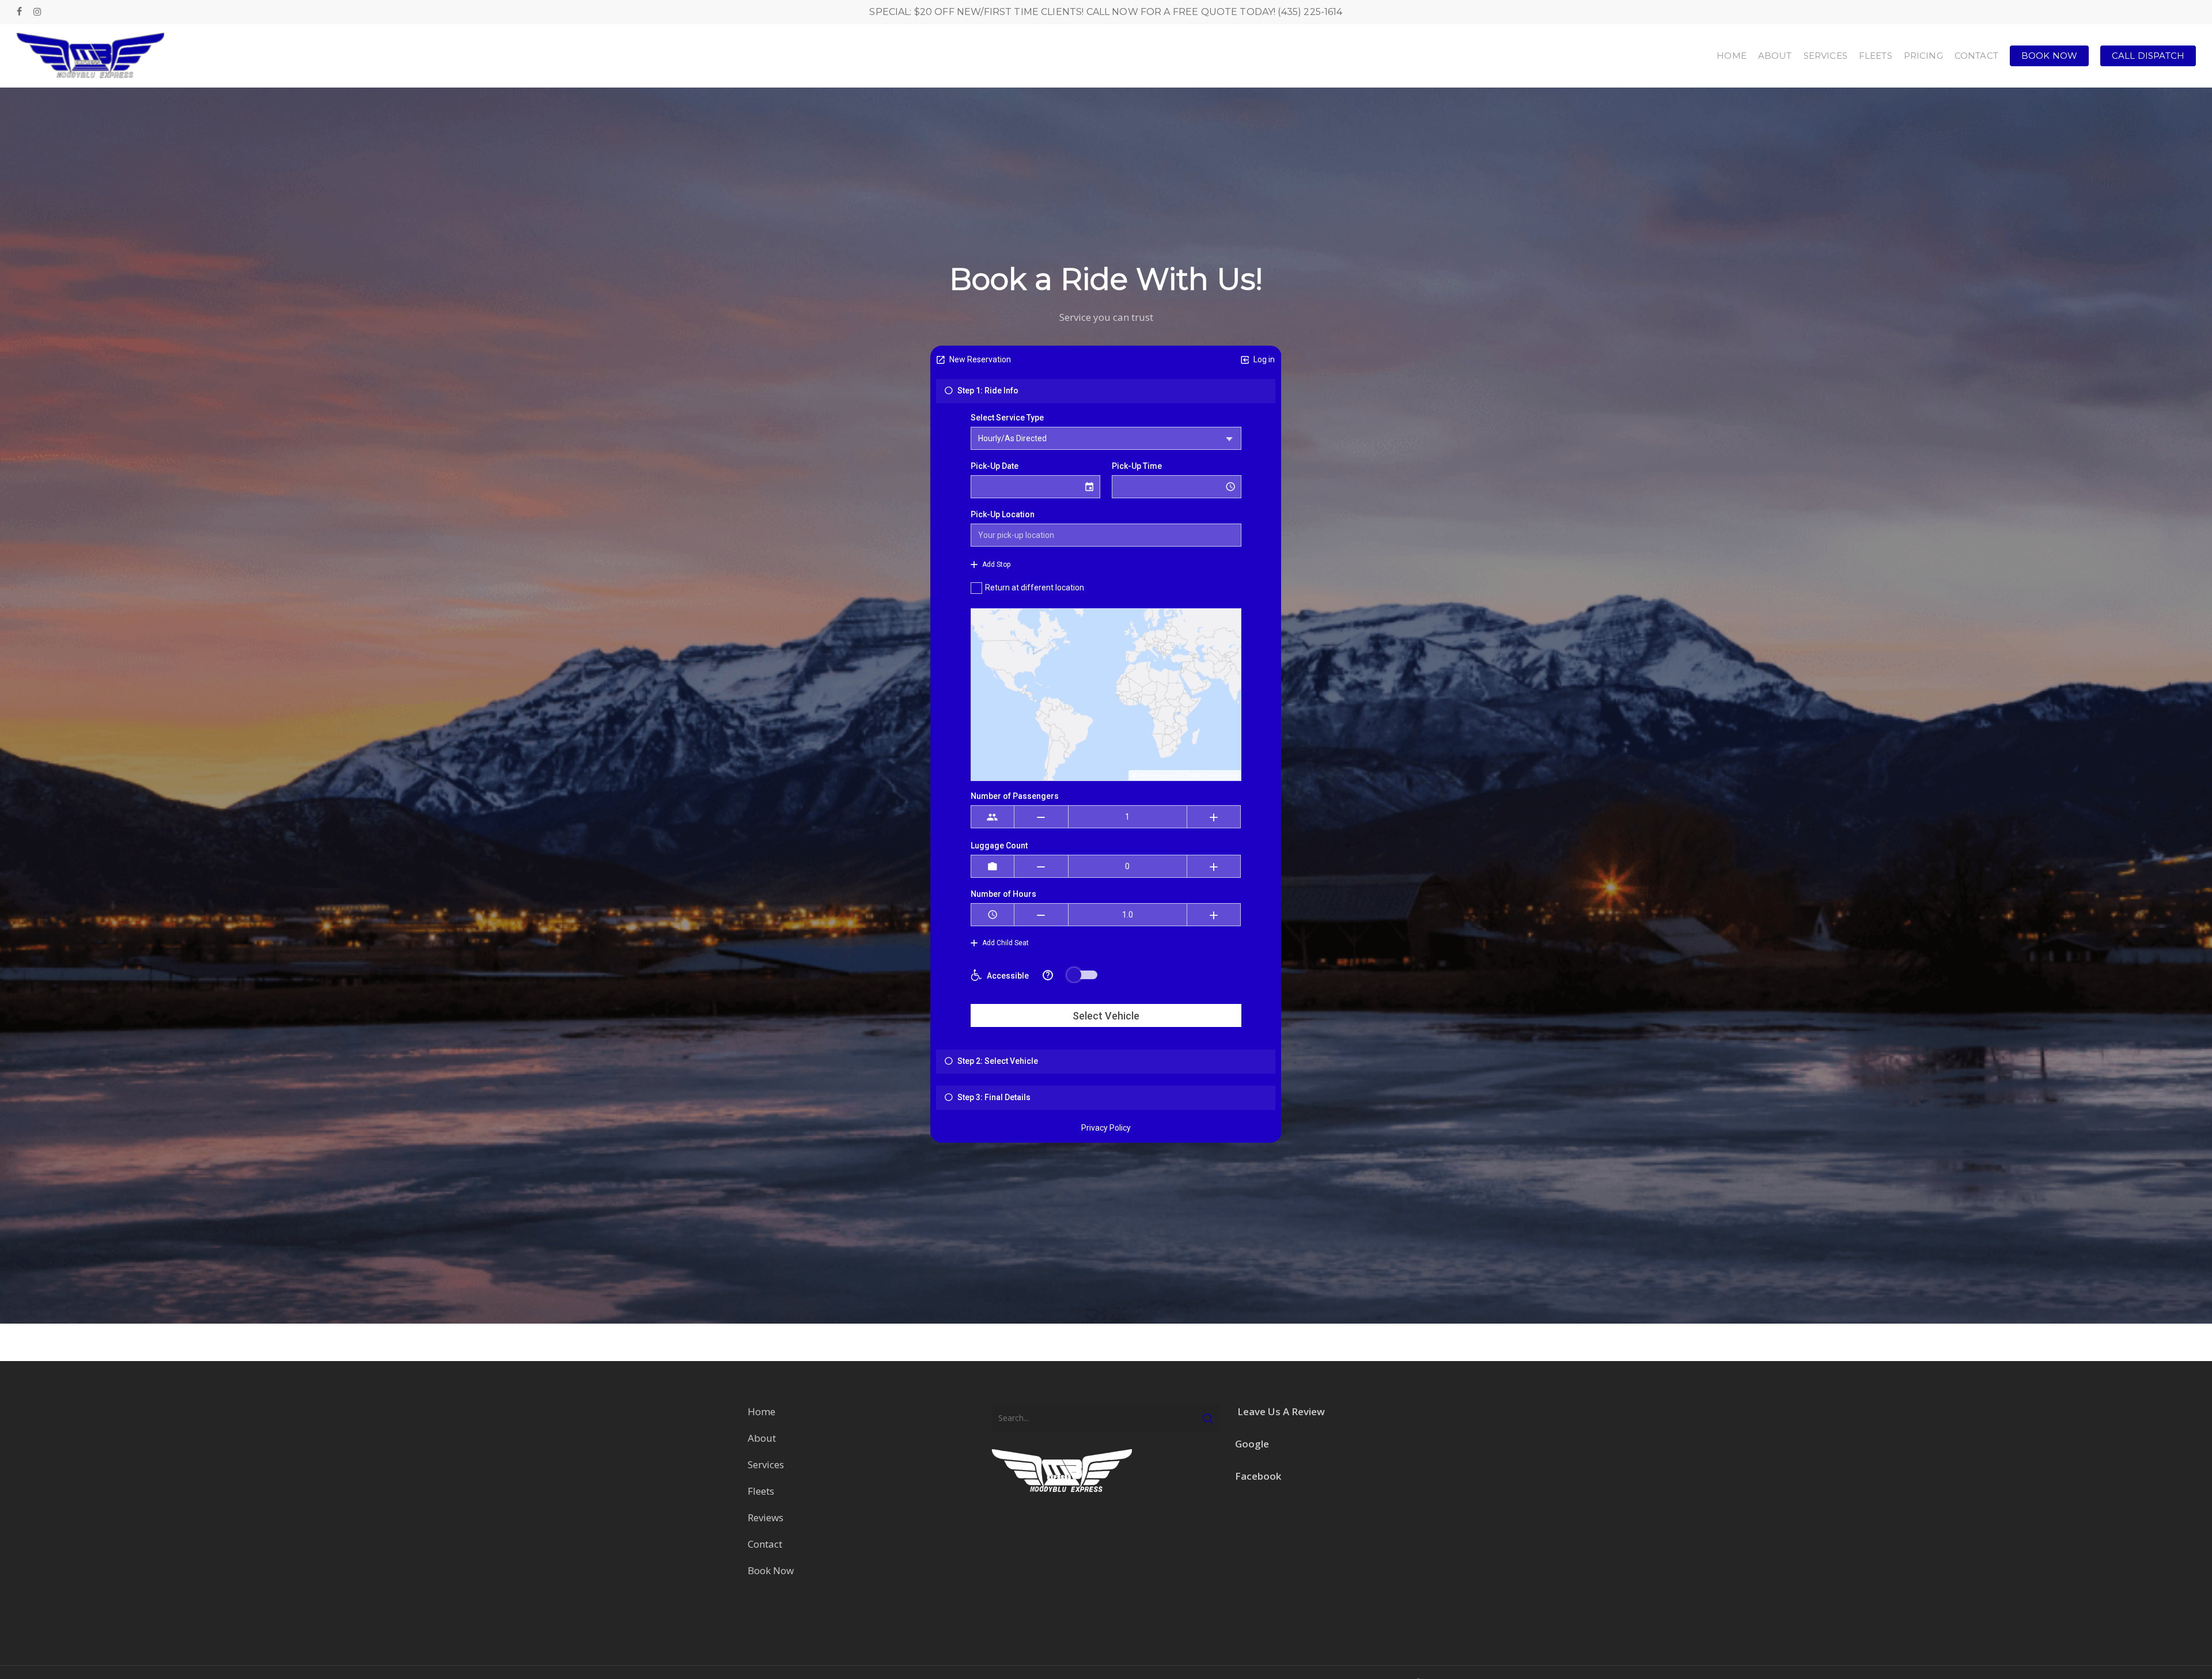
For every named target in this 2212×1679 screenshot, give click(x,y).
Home (762, 1411)
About (763, 1438)
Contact (765, 1544)
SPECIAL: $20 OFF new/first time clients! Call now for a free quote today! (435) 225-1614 (1106, 12)
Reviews (766, 1517)
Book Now (771, 1570)
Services (766, 1464)
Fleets (761, 1491)
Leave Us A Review (1281, 1411)
